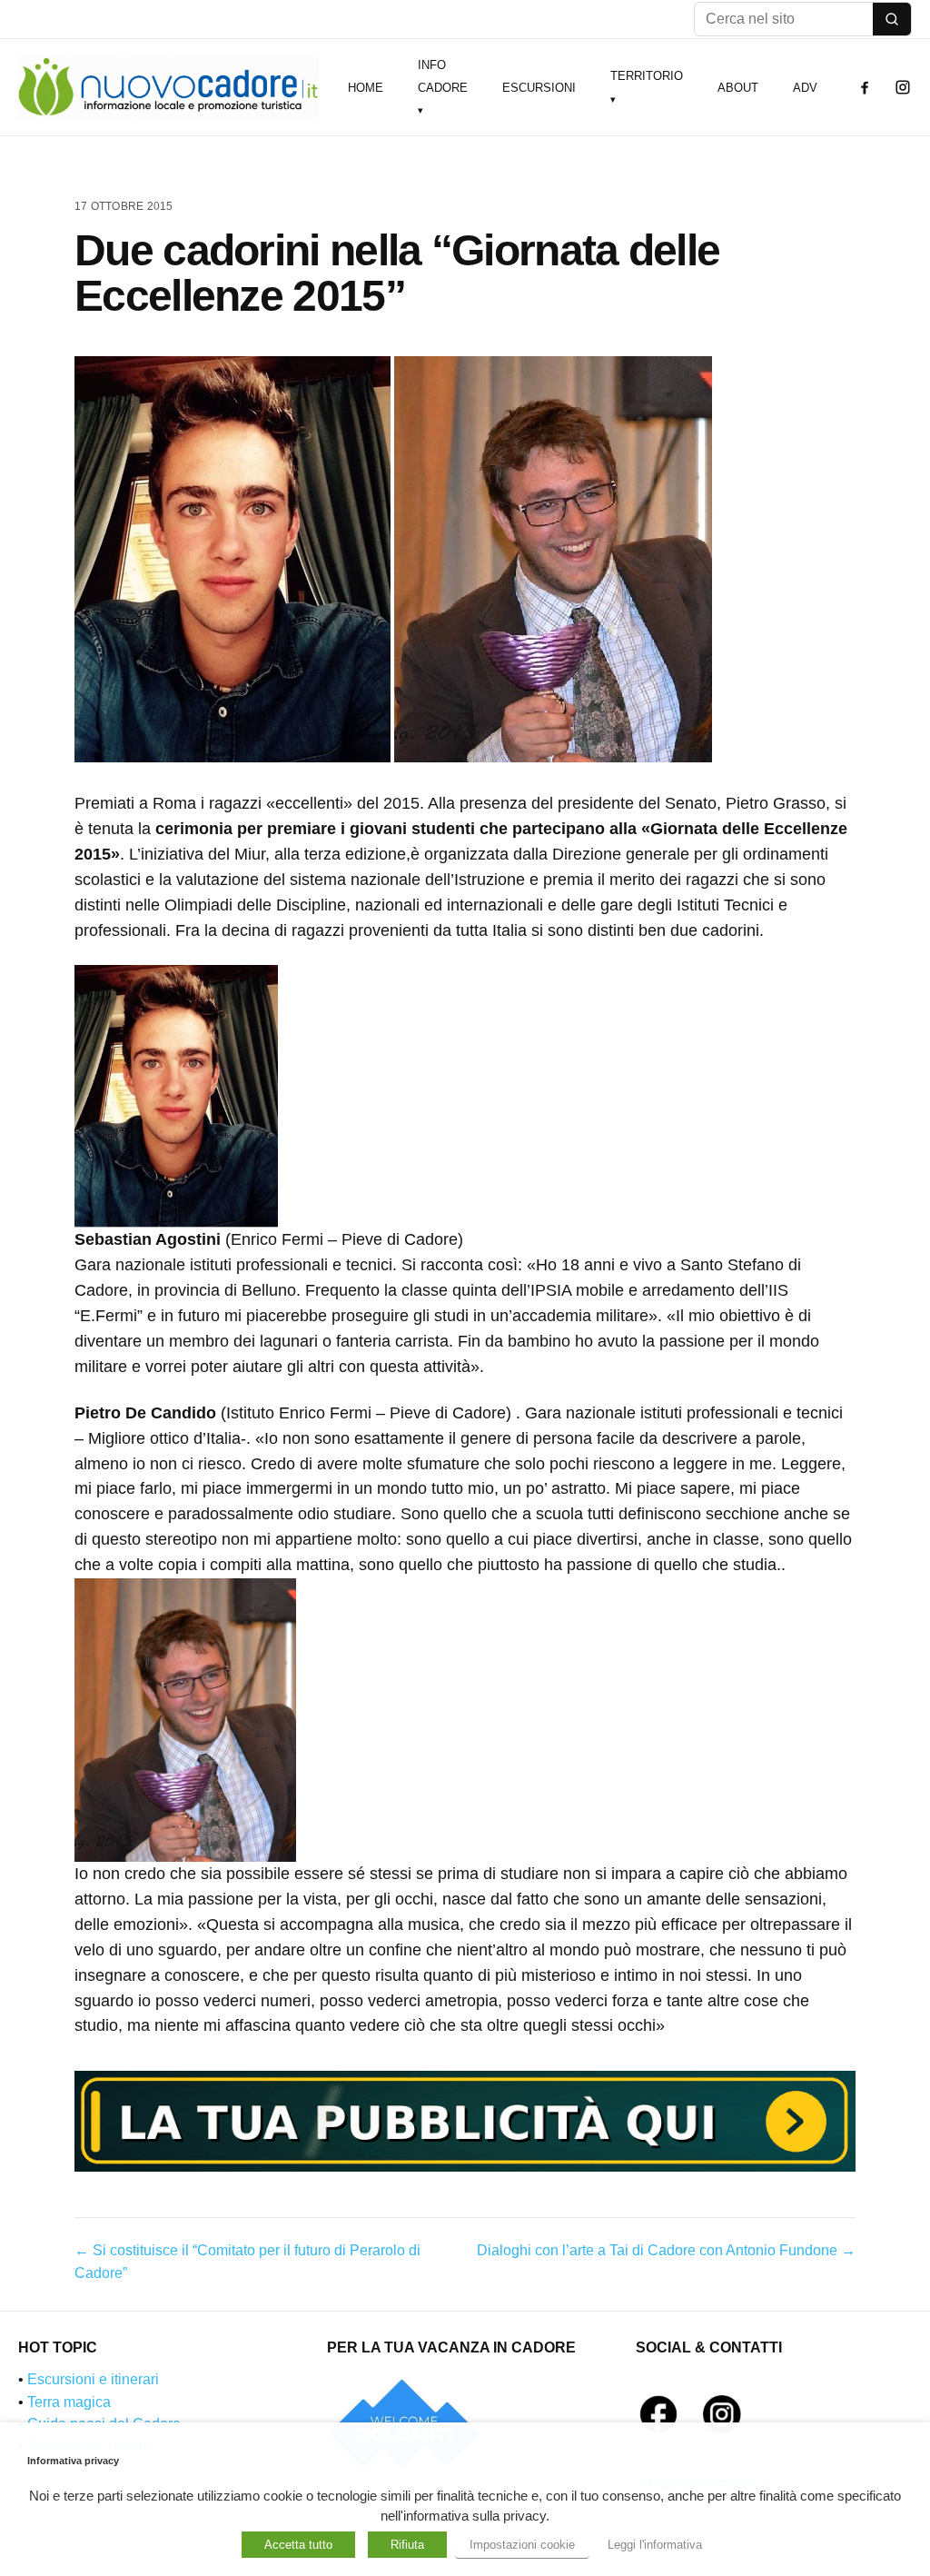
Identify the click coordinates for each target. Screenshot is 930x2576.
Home (366, 88)
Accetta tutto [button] (298, 2545)
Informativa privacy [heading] (73, 2461)
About (738, 88)
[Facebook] (865, 87)
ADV (805, 88)
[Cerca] (892, 19)
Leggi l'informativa (655, 2545)
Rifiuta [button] (407, 2545)
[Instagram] (903, 87)
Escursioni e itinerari (93, 2379)
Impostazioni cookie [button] (522, 2545)
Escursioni (539, 88)
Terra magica (69, 2402)
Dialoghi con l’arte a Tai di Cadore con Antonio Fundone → (666, 2250)
